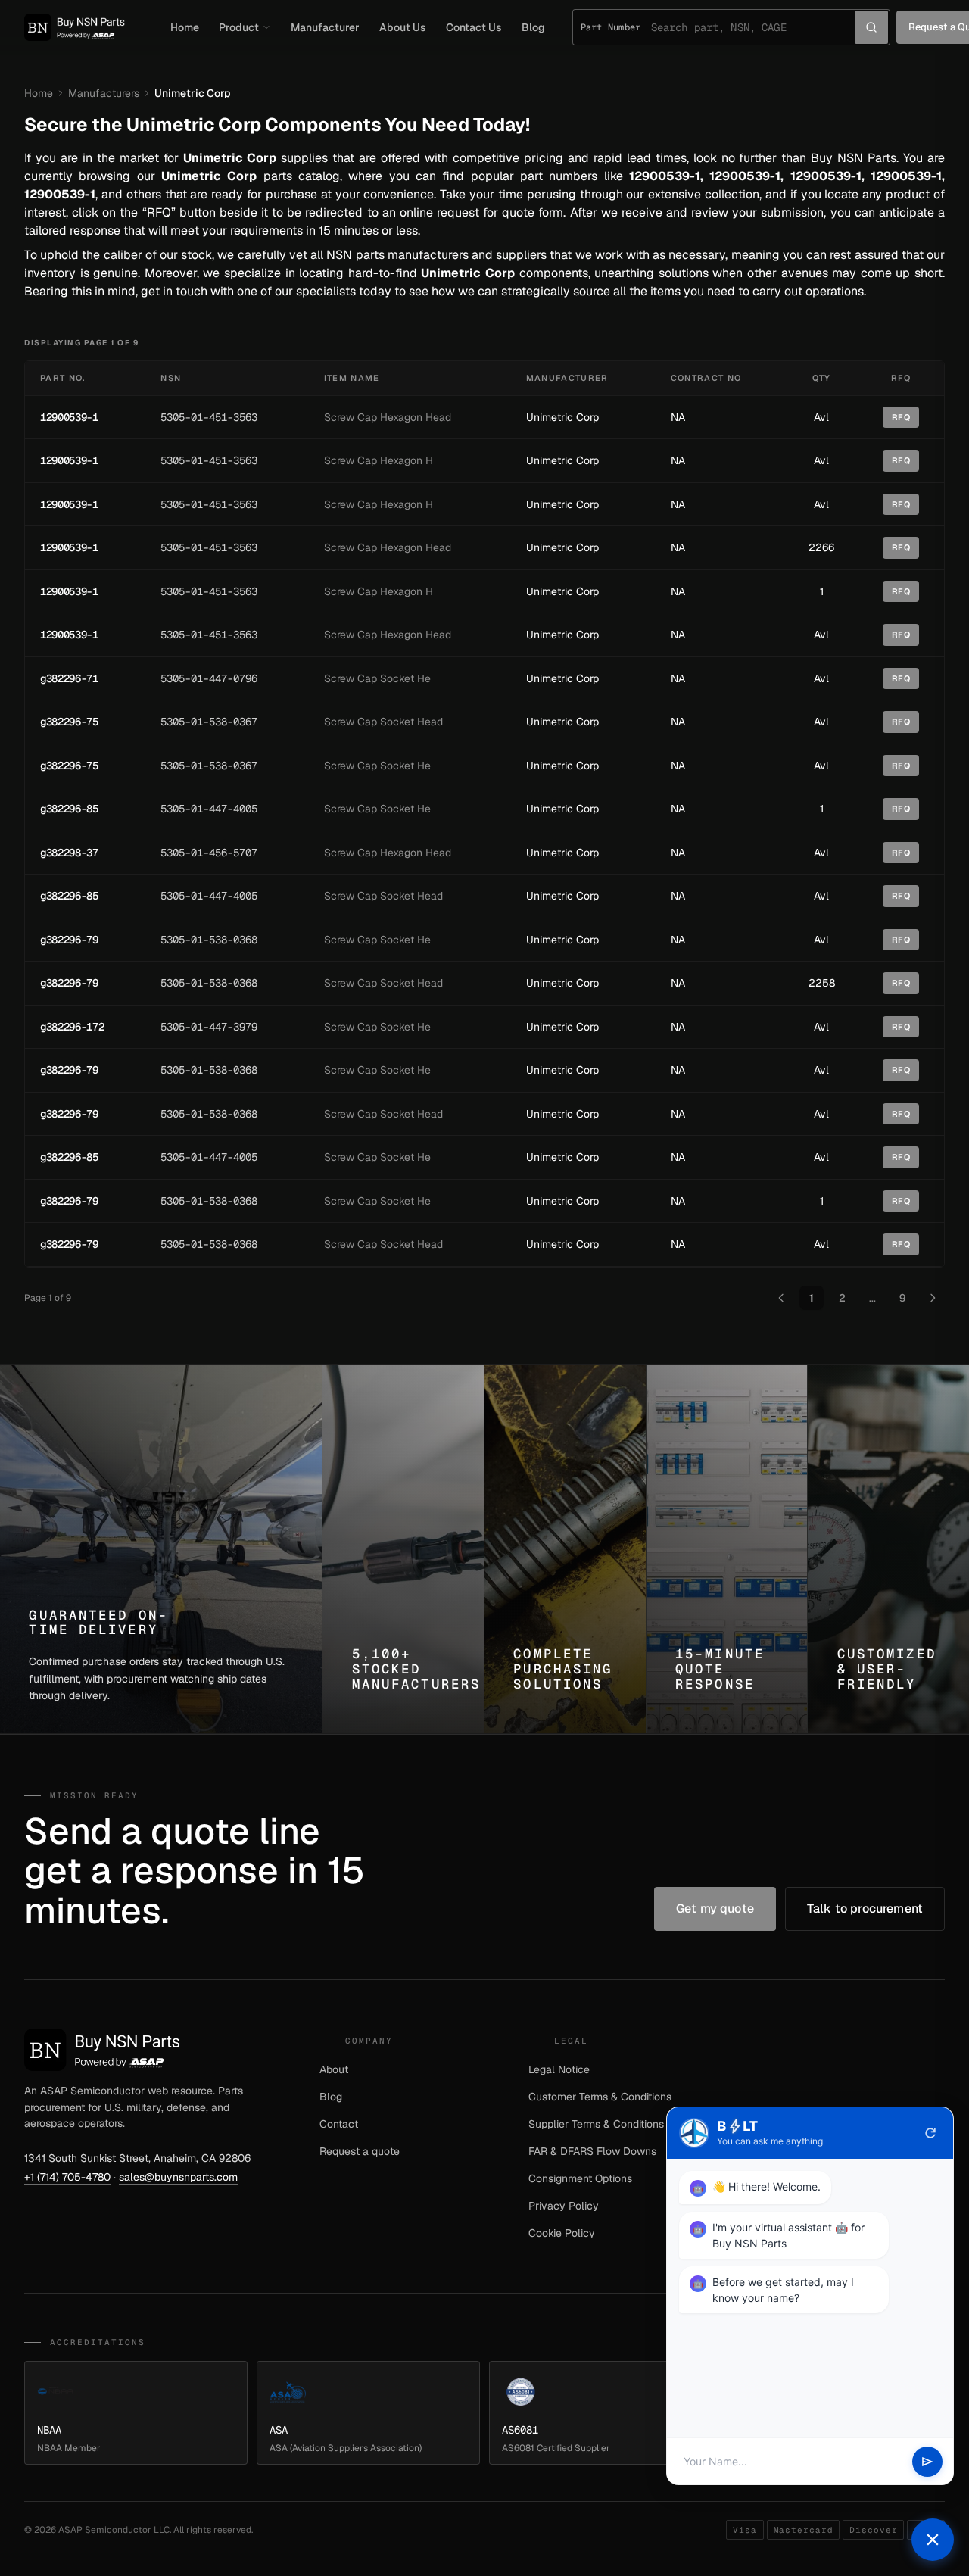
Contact (339, 2124)
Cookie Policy (562, 2233)
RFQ (901, 417)
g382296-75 (69, 722)
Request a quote (360, 2151)
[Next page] (933, 1298)
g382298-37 (69, 853)
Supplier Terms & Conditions (596, 2124)
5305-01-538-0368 (209, 940)
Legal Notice (559, 2069)
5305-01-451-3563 (209, 417)
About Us (403, 27)
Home (185, 27)
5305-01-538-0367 (209, 722)
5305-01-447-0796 (209, 678)
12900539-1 (69, 417)
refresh (930, 2133)
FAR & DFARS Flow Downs (592, 2151)
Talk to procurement (865, 1909)
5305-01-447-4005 (209, 809)
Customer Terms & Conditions (600, 2097)
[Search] (871, 27)
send (927, 2462)
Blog (533, 27)
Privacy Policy (564, 2206)
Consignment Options (580, 2178)
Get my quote (715, 1909)
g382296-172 (72, 1027)
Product (239, 27)
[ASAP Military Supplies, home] (75, 27)
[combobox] (753, 27)
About (334, 2069)
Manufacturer (325, 27)
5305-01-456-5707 (209, 853)
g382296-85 (69, 809)
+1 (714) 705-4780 (67, 2177)
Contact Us (474, 27)
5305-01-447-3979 (209, 1027)
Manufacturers (104, 93)
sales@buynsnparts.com (178, 2177)
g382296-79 (69, 940)
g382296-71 (69, 678)
